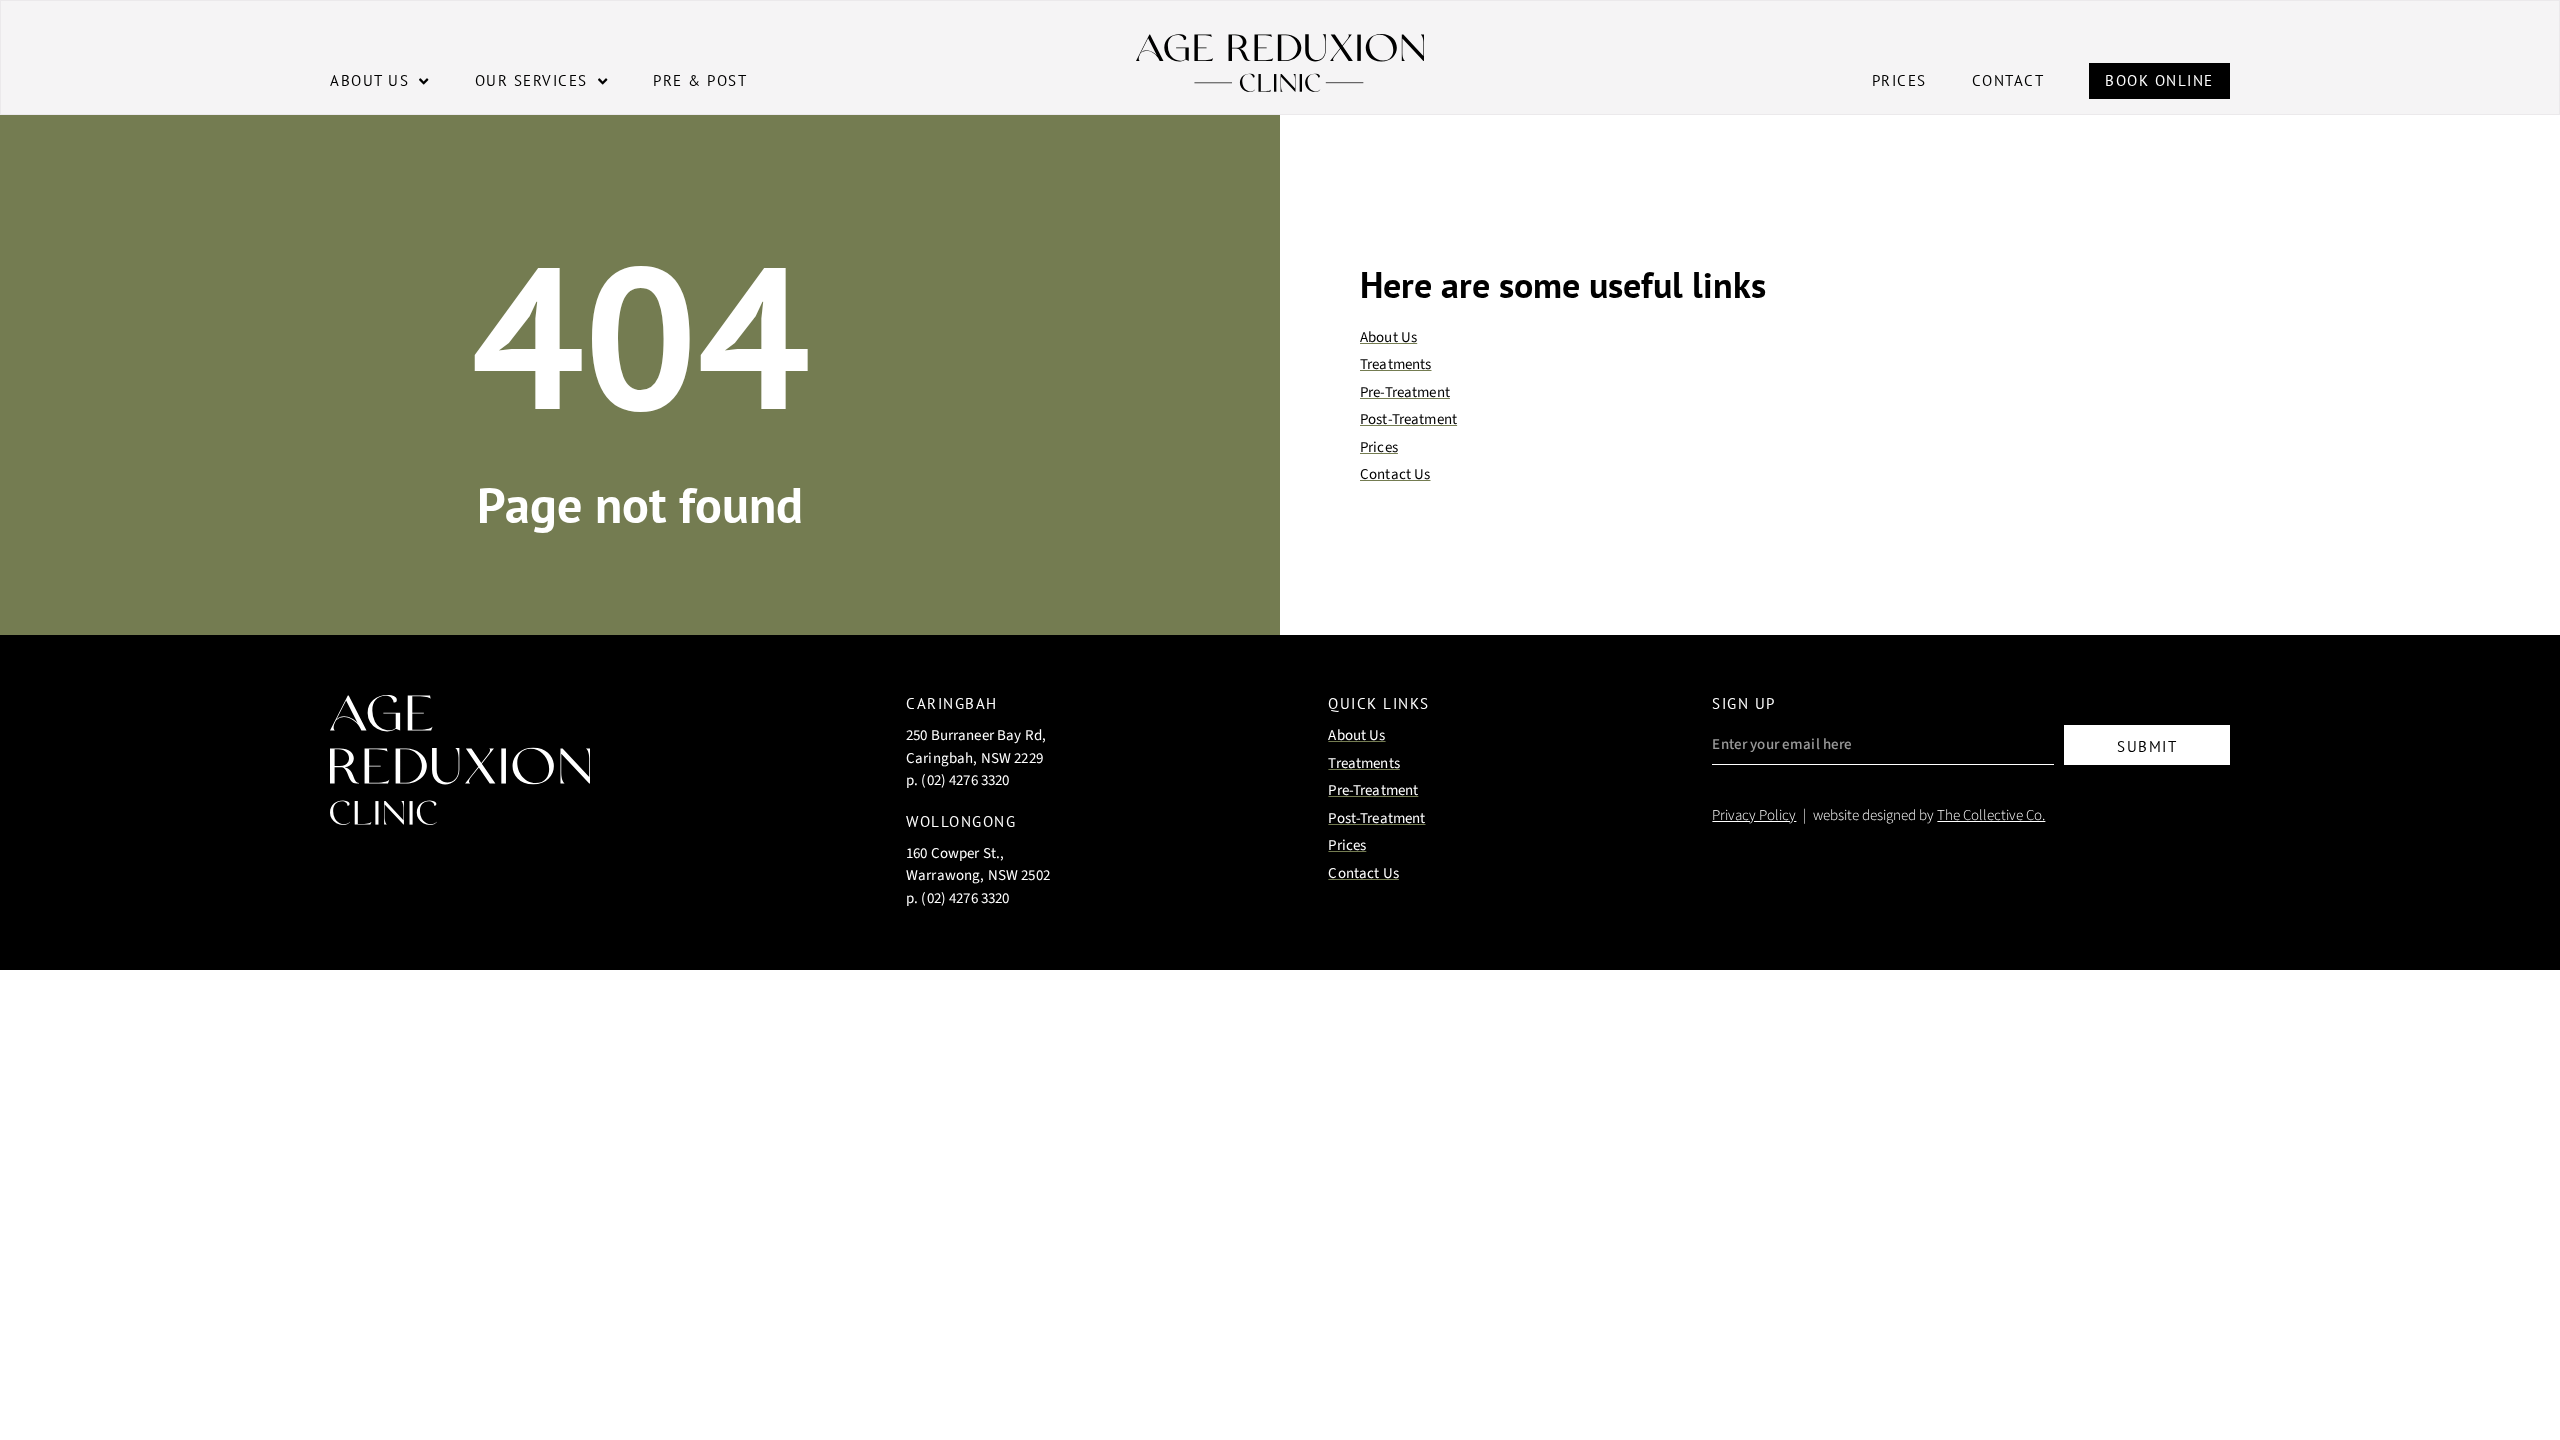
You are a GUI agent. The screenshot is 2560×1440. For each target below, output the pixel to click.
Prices (1899, 80)
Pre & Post (700, 80)
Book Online (2159, 80)
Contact (2008, 80)
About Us (369, 80)
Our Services (531, 80)
